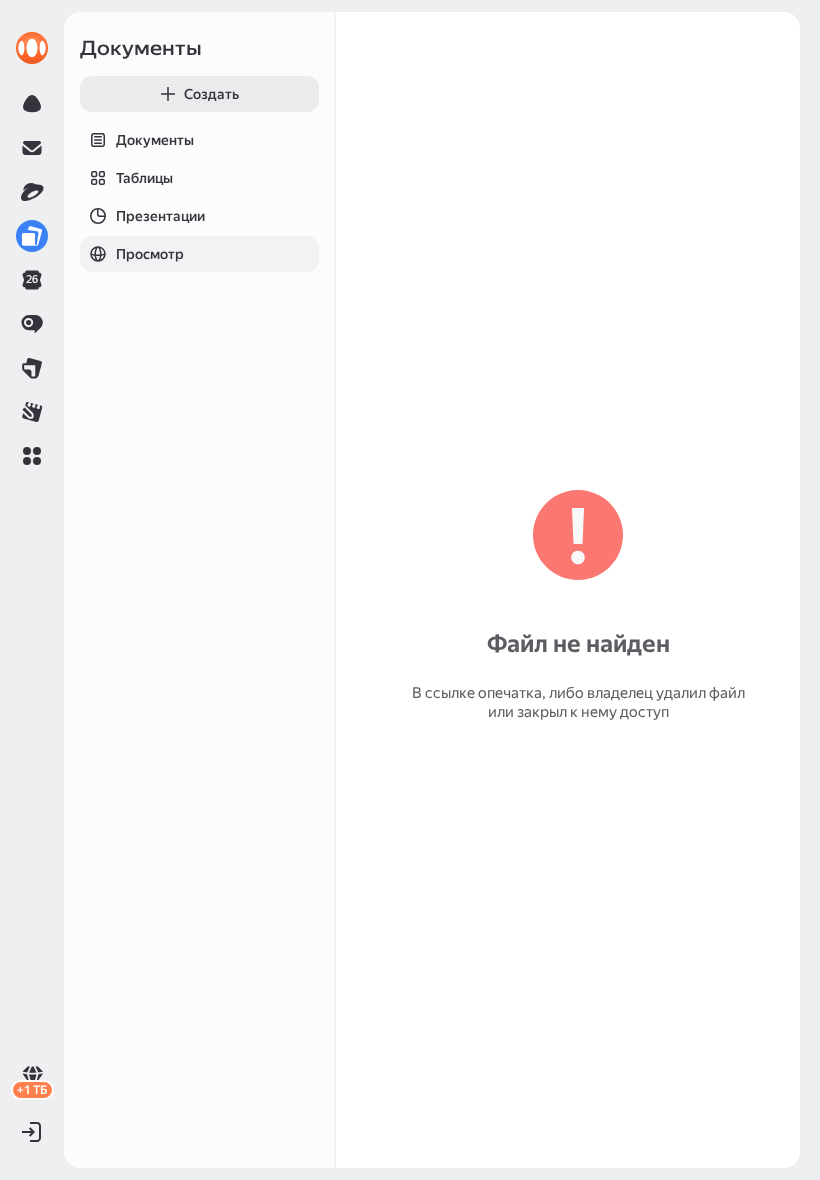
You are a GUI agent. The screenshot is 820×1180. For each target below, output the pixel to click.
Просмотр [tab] (150, 254)
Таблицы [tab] (144, 178)
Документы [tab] (155, 140)
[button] (32, 456)
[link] (32, 48)
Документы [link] (141, 48)
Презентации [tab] (160, 216)
